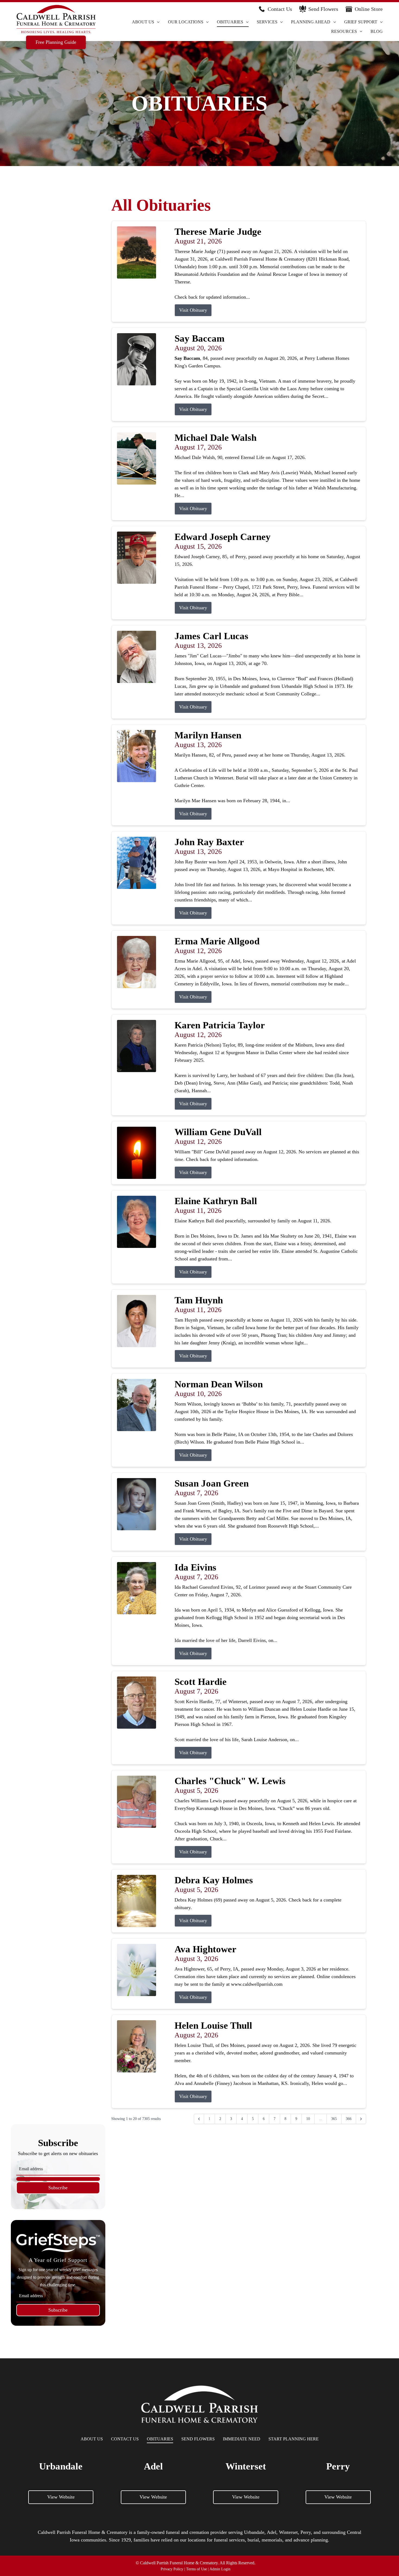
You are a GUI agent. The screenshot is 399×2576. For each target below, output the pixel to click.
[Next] (361, 2119)
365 (334, 2119)
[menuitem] (146, 22)
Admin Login (220, 2569)
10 (308, 2119)
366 (349, 2119)
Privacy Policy (172, 2569)
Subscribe (58, 2188)
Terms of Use (197, 2569)
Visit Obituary (193, 310)
